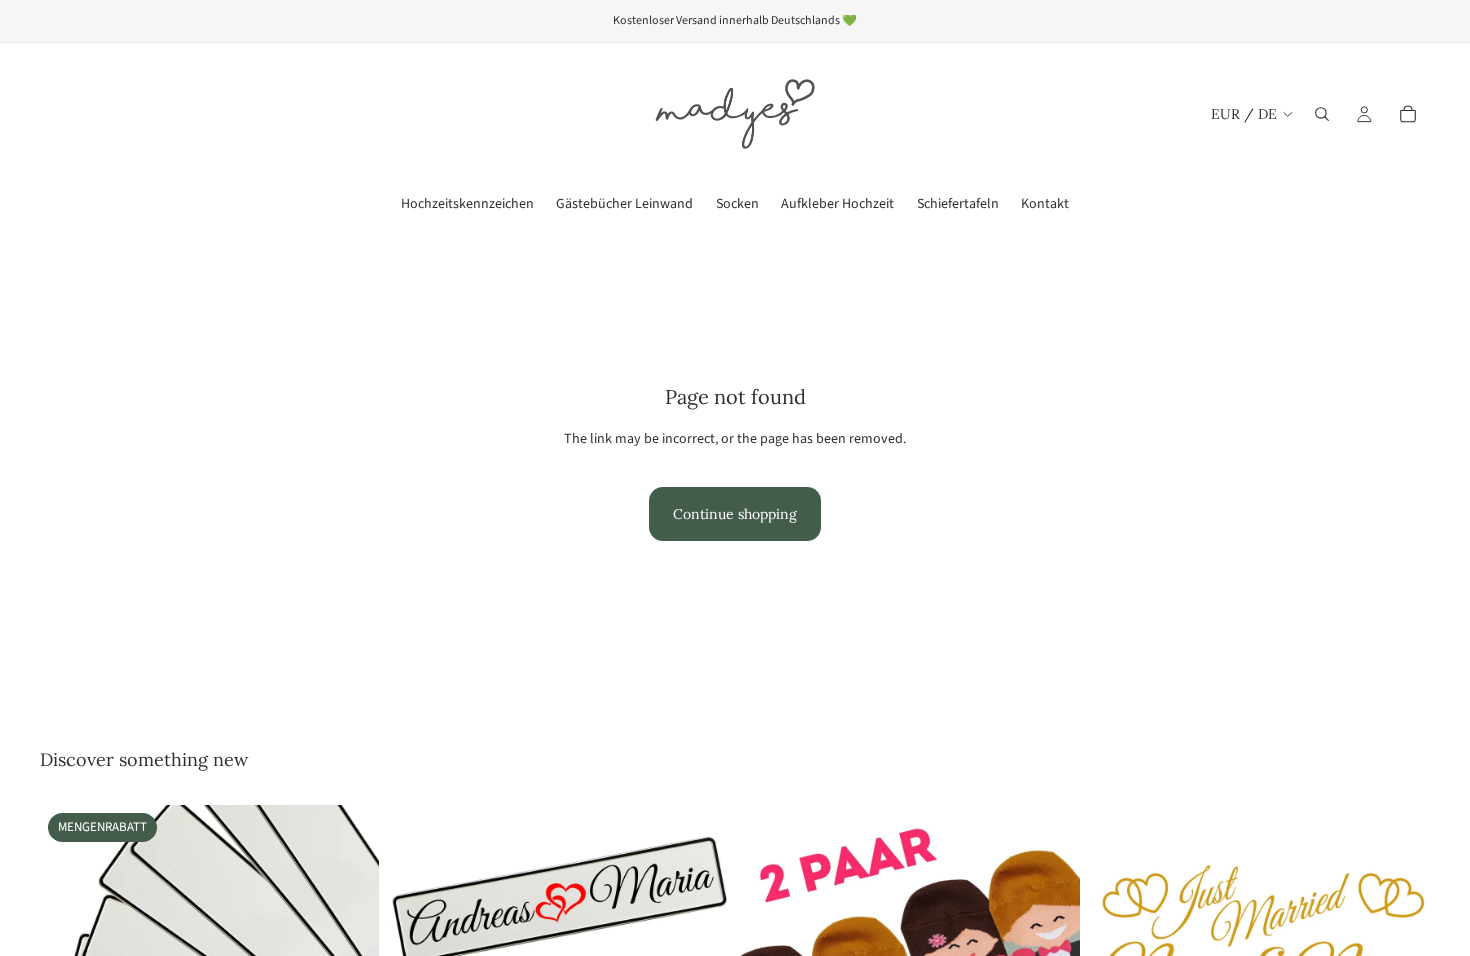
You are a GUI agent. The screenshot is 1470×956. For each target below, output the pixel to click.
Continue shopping (735, 514)
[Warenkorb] (1408, 114)
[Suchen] (1322, 114)
